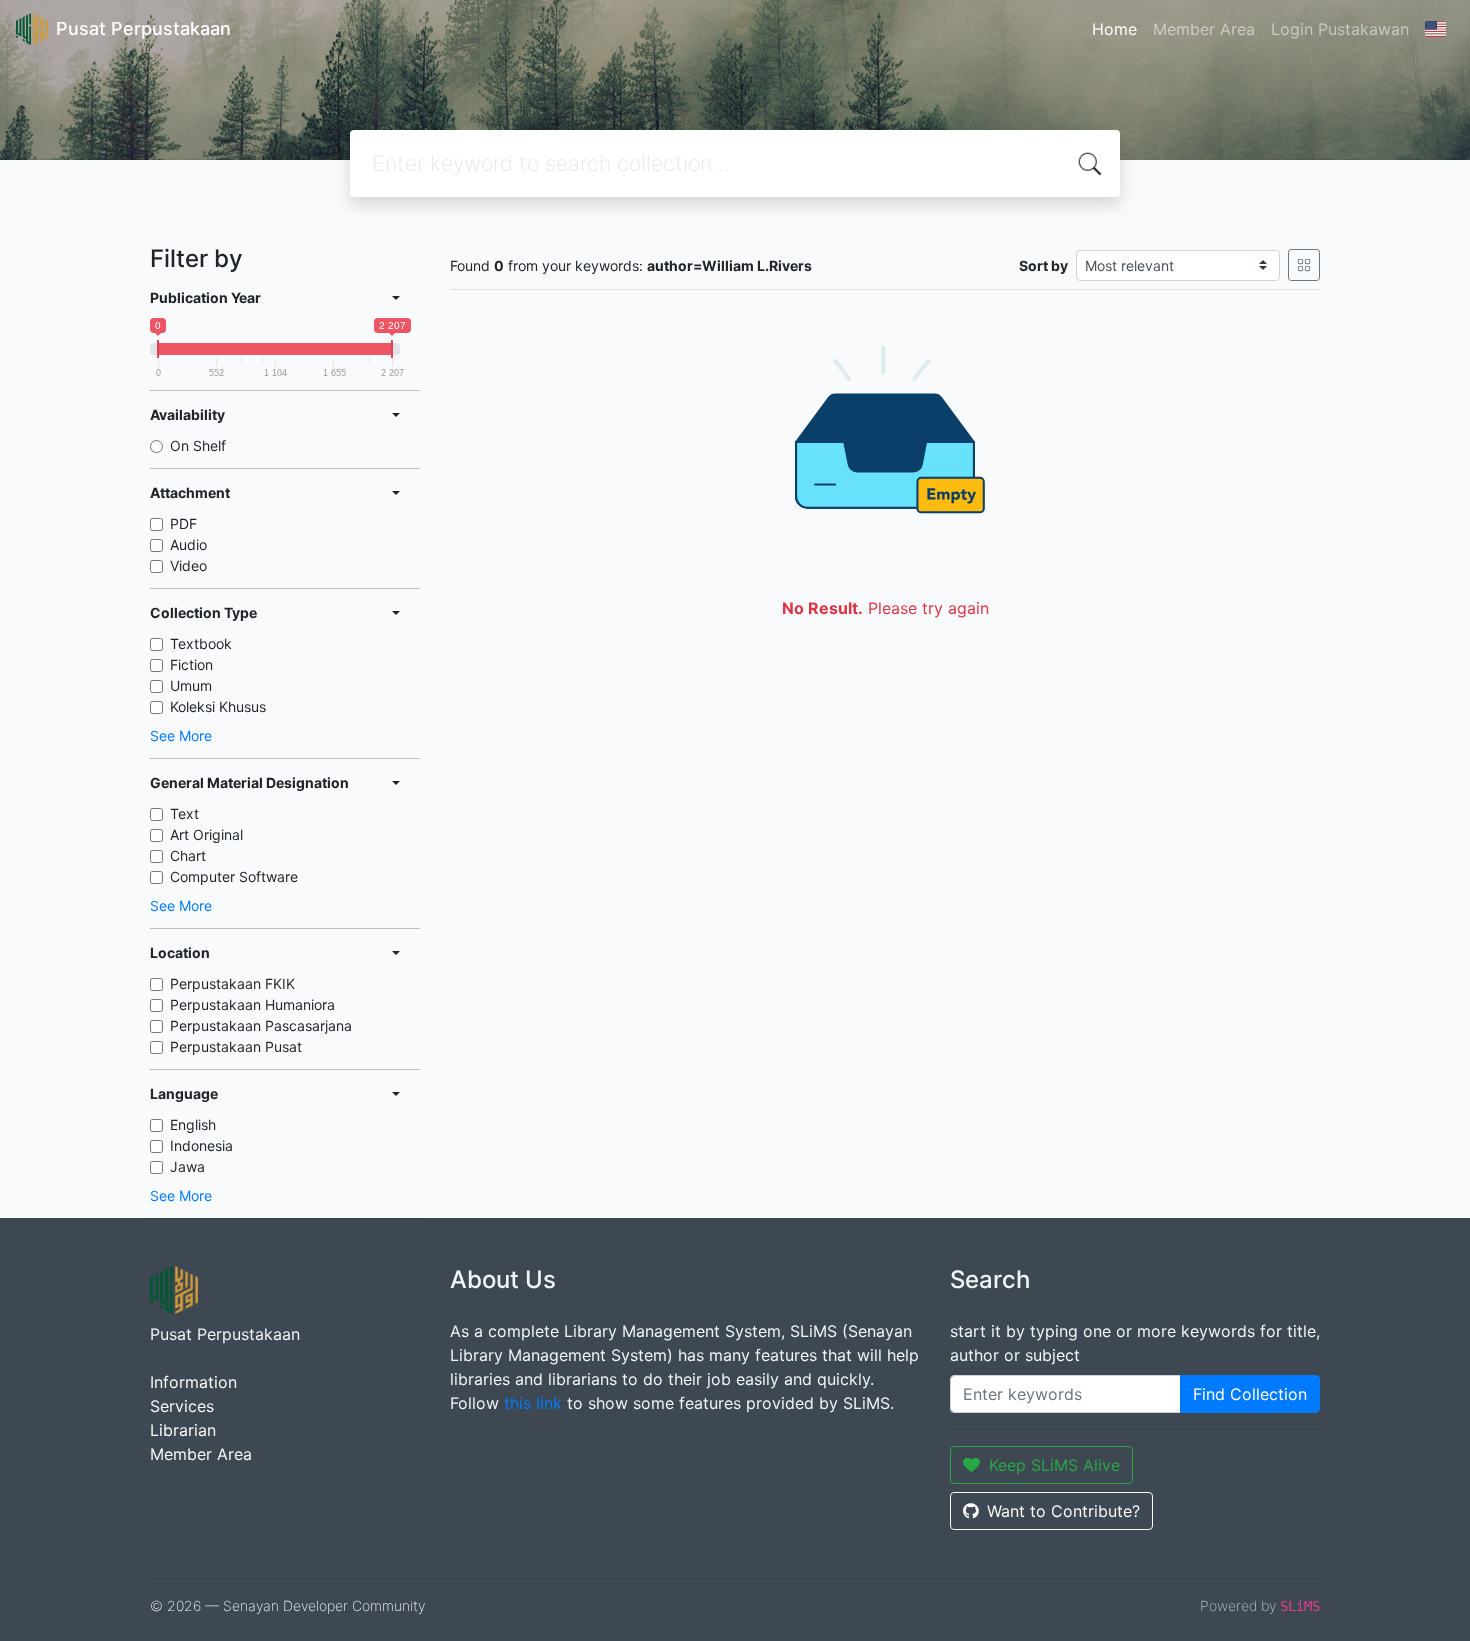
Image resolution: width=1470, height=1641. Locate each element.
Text (184, 813)
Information (193, 1382)
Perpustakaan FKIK (232, 983)
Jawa (187, 1166)
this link (533, 1403)
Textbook (201, 643)
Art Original (206, 834)
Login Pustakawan (1340, 29)
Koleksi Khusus (218, 706)
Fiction (191, 664)
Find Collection (1250, 1394)
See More (181, 735)
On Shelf (198, 445)
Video (188, 565)
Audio (188, 544)
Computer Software (234, 876)
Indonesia (201, 1145)
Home (1114, 29)
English (193, 1124)
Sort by (1043, 265)
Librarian (183, 1430)
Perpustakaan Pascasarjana (261, 1025)
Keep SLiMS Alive (1054, 1465)
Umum (191, 685)
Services (182, 1406)
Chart (188, 855)
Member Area (1204, 29)
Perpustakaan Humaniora (252, 1004)
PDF (183, 523)
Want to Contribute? (1063, 1511)
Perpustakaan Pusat (236, 1046)
